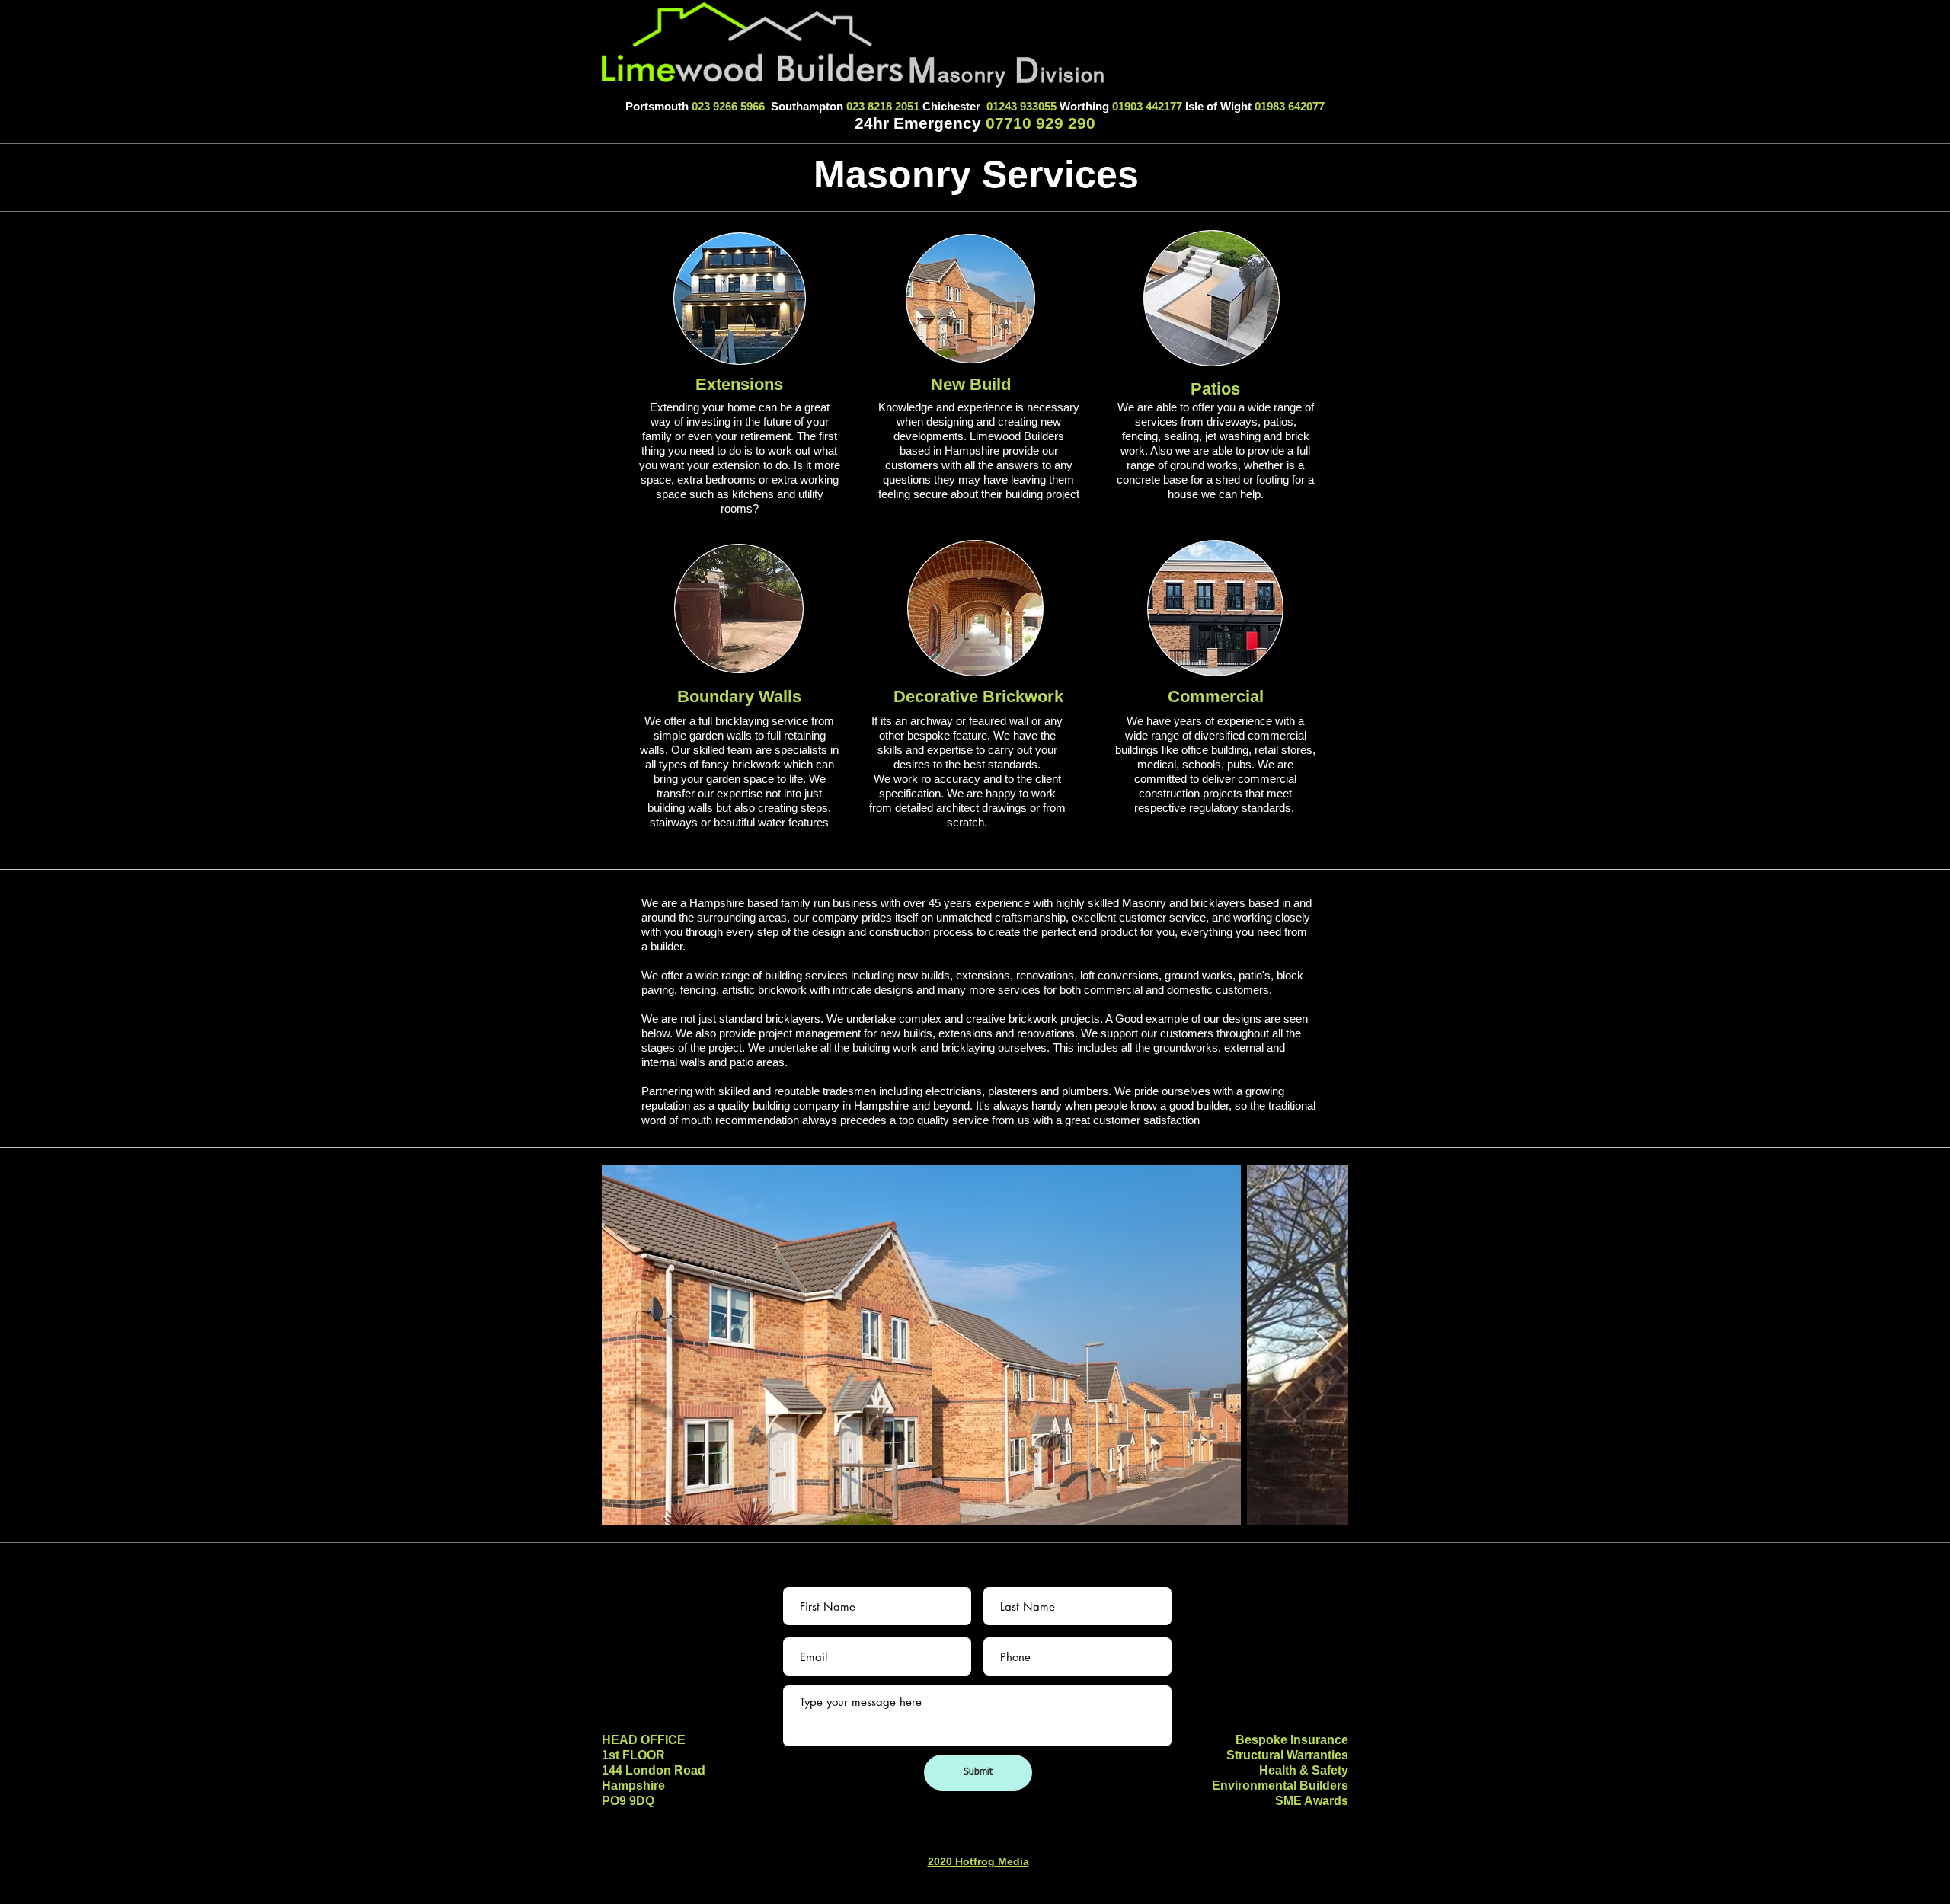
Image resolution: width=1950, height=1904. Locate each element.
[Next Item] (1322, 1345)
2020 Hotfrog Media (978, 1861)
